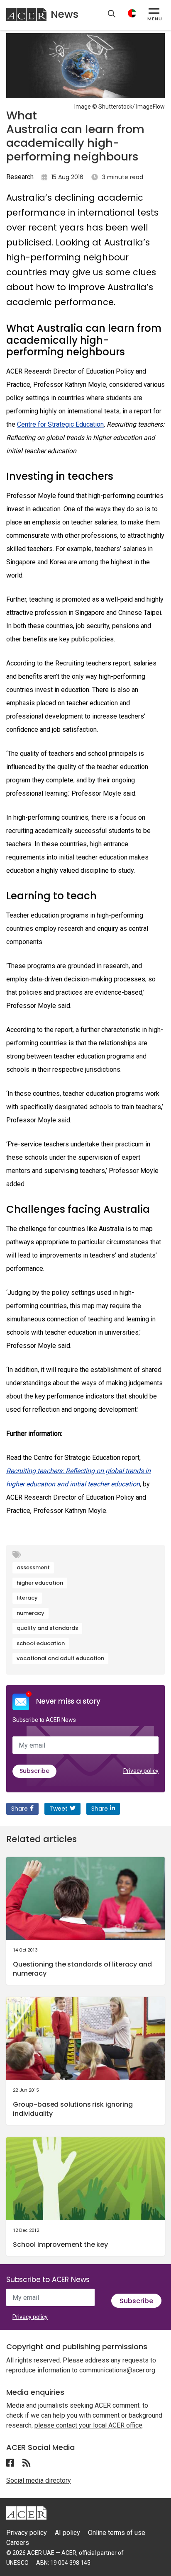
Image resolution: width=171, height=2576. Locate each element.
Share (20, 1809)
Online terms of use (117, 2533)
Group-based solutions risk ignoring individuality (73, 2109)
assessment (33, 1567)
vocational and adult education (60, 1658)
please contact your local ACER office (88, 2425)
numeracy (31, 1613)
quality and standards (47, 1628)
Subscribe (34, 1771)
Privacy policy (141, 1771)
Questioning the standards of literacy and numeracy (82, 1969)
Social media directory (39, 2480)
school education (41, 1643)
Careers (18, 2543)
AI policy (67, 2533)
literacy (27, 1598)
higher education (40, 1583)
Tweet (59, 1809)
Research (20, 177)
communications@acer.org (117, 2370)
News (65, 14)
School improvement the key (60, 2245)
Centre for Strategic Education (60, 424)
